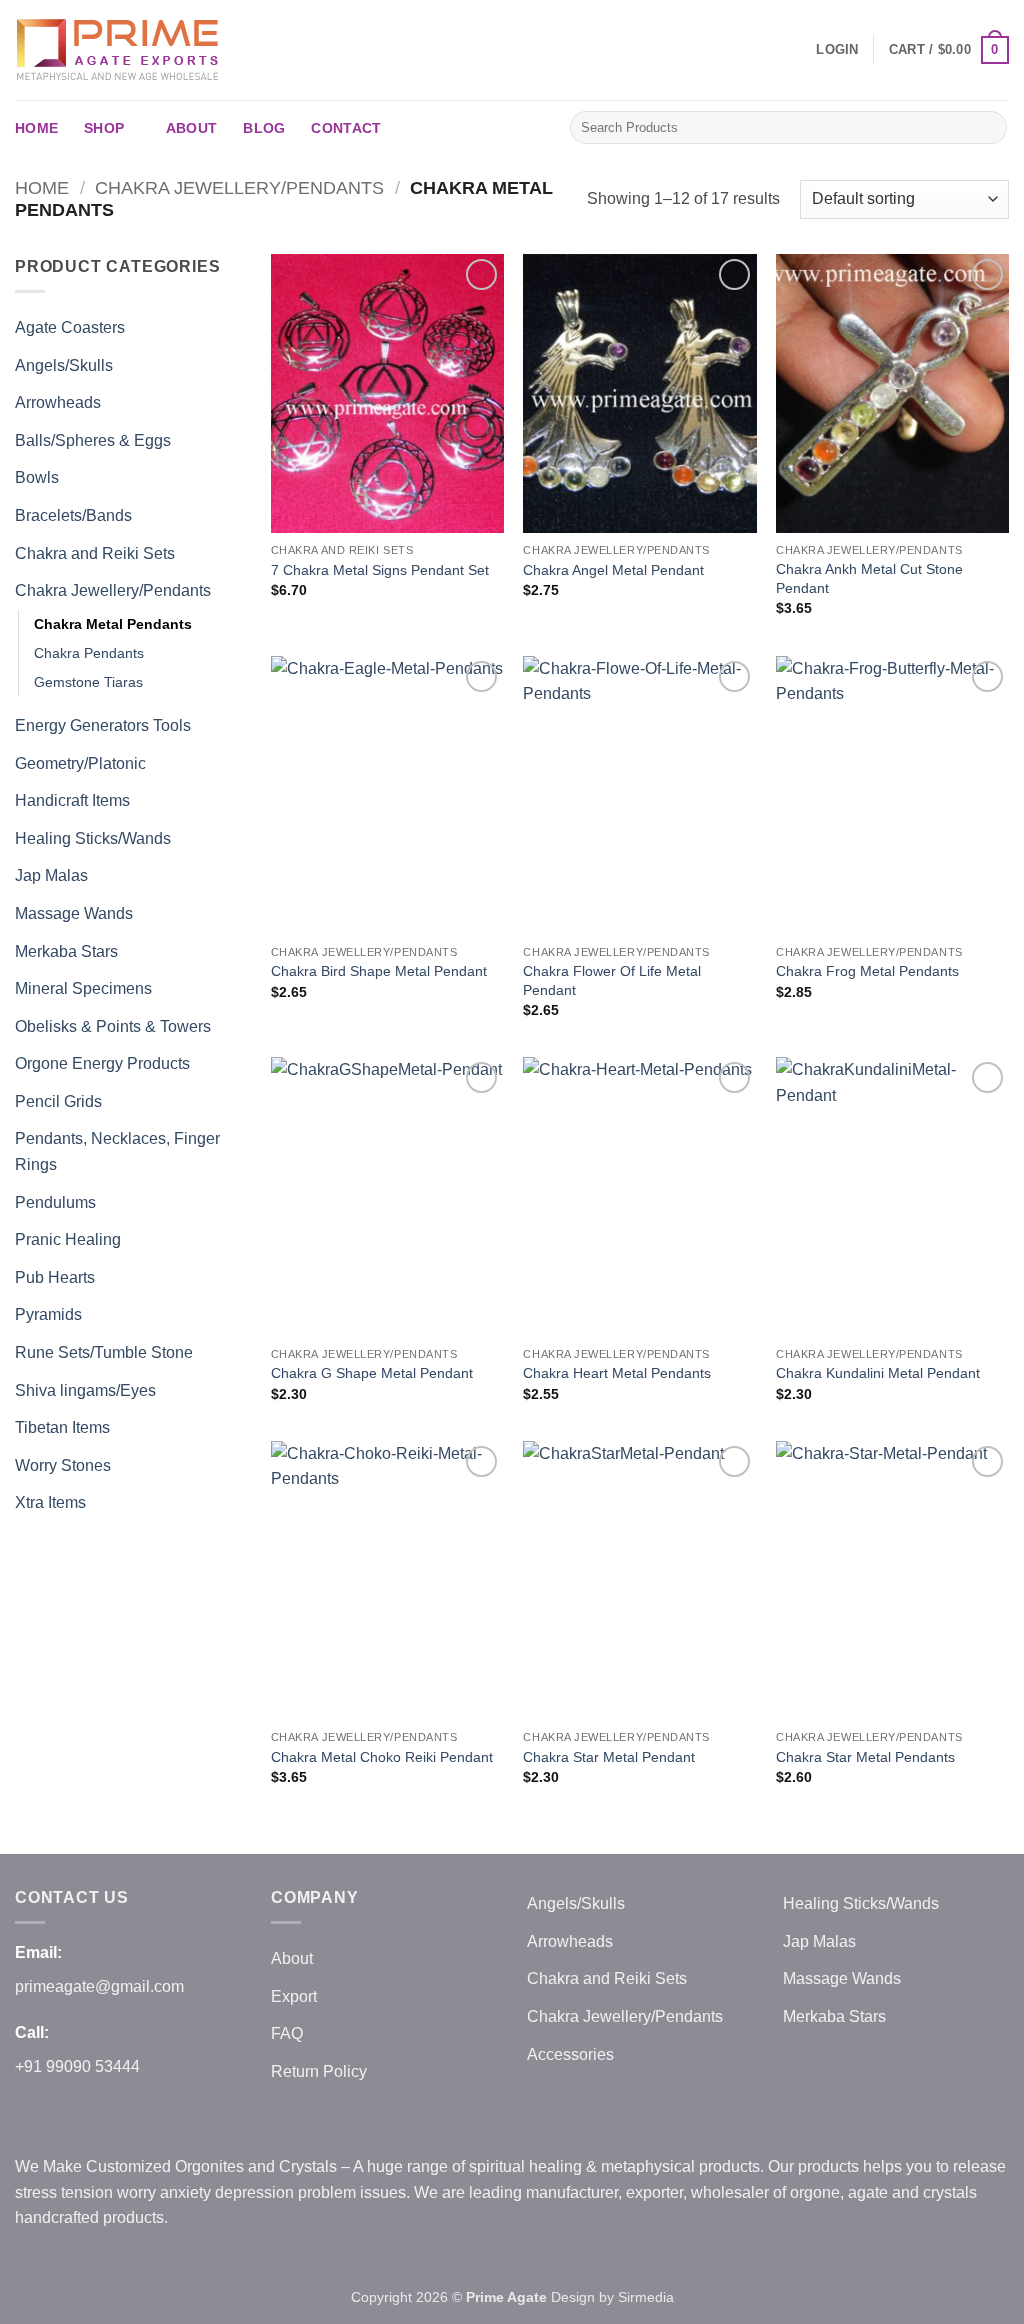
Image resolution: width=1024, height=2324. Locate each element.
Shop (104, 128)
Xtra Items (50, 1502)
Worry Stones (63, 1465)
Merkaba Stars (66, 951)
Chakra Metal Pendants (113, 624)
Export (294, 1996)
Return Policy (319, 2071)
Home (36, 128)
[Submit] (988, 128)
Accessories (570, 2054)
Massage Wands (74, 913)
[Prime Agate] (120, 50)
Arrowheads (58, 402)
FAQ (287, 2033)
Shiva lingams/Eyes (85, 1390)
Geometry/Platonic (80, 763)
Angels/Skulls (64, 365)
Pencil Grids (58, 1101)
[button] (837, 50)
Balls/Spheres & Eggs (93, 440)
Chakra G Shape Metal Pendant (372, 1373)
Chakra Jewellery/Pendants (239, 187)
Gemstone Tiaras (88, 682)
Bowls (37, 477)
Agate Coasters (70, 327)
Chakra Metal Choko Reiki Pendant (382, 1757)
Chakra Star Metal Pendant (609, 1757)
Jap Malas (51, 875)
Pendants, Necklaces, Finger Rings (117, 1151)
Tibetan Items (62, 1427)
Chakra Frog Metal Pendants (867, 971)
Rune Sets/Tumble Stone (104, 1352)
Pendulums (55, 1202)
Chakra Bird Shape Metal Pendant (379, 971)
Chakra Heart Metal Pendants (617, 1373)
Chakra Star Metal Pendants (865, 1757)
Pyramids (48, 1314)
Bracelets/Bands (73, 515)
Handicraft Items (72, 800)
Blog (264, 128)
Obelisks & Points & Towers (113, 1026)
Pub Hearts (55, 1277)
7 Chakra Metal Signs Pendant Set (380, 570)
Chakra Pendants (89, 653)
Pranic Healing (68, 1239)
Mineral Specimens (83, 988)
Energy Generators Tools (103, 725)
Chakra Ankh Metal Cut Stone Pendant (869, 578)
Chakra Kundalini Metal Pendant (878, 1373)
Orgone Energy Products (102, 1063)
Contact (346, 128)
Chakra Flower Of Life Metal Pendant (612, 980)
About (191, 128)
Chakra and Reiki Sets (95, 553)
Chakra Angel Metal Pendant (613, 570)
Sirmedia (646, 2297)
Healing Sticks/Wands (93, 838)
